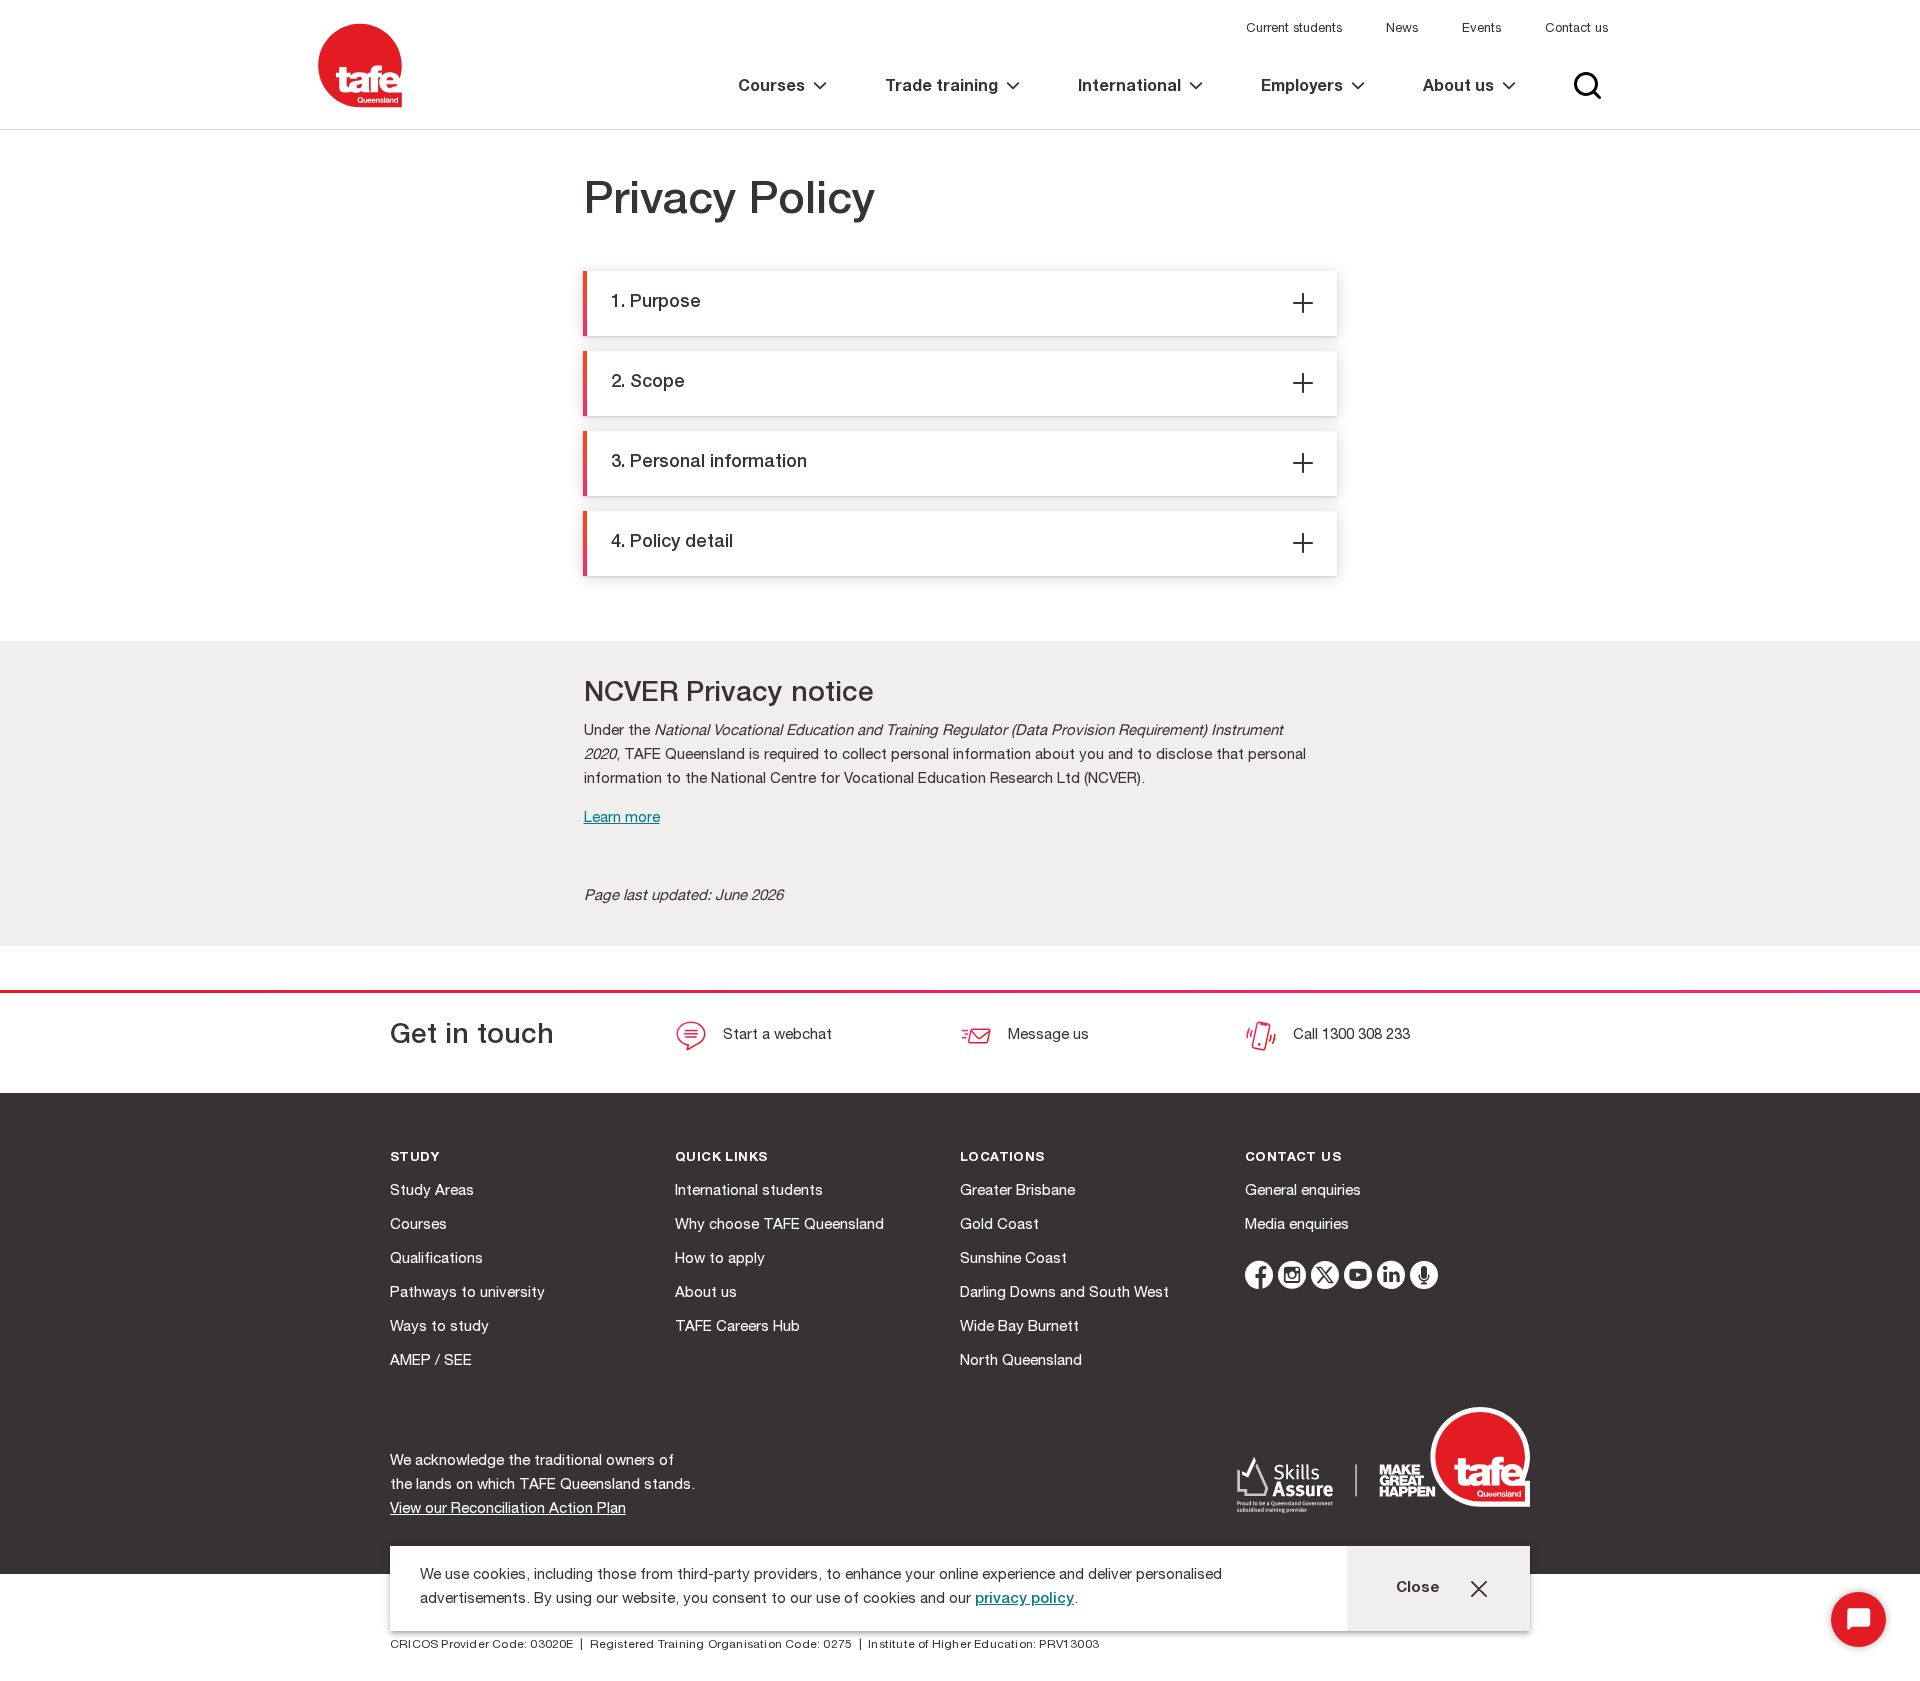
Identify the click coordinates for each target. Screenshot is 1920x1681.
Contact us (1576, 29)
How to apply (720, 1259)
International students (749, 1191)
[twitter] (1325, 1278)
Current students (1294, 29)
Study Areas (432, 1191)
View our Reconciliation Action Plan (508, 1509)
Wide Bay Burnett (1019, 1327)
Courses (418, 1225)
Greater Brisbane (1017, 1191)
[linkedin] (1391, 1278)
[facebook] (1259, 1278)
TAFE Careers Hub (737, 1327)
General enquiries (1303, 1191)
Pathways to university (467, 1293)
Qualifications (436, 1259)
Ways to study (439, 1327)
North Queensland (1021, 1361)
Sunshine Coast (1013, 1259)
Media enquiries (1297, 1225)
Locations (1002, 1158)
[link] (782, 104)
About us (706, 1293)
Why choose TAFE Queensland (779, 1225)
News (1402, 29)
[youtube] (1358, 1278)
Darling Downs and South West (1064, 1293)
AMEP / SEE (431, 1361)
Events (1481, 29)
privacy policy (1024, 1599)
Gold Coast (999, 1225)
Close (1418, 1588)
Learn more (622, 818)
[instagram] (1292, 1278)
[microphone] (1424, 1278)
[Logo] (360, 108)
